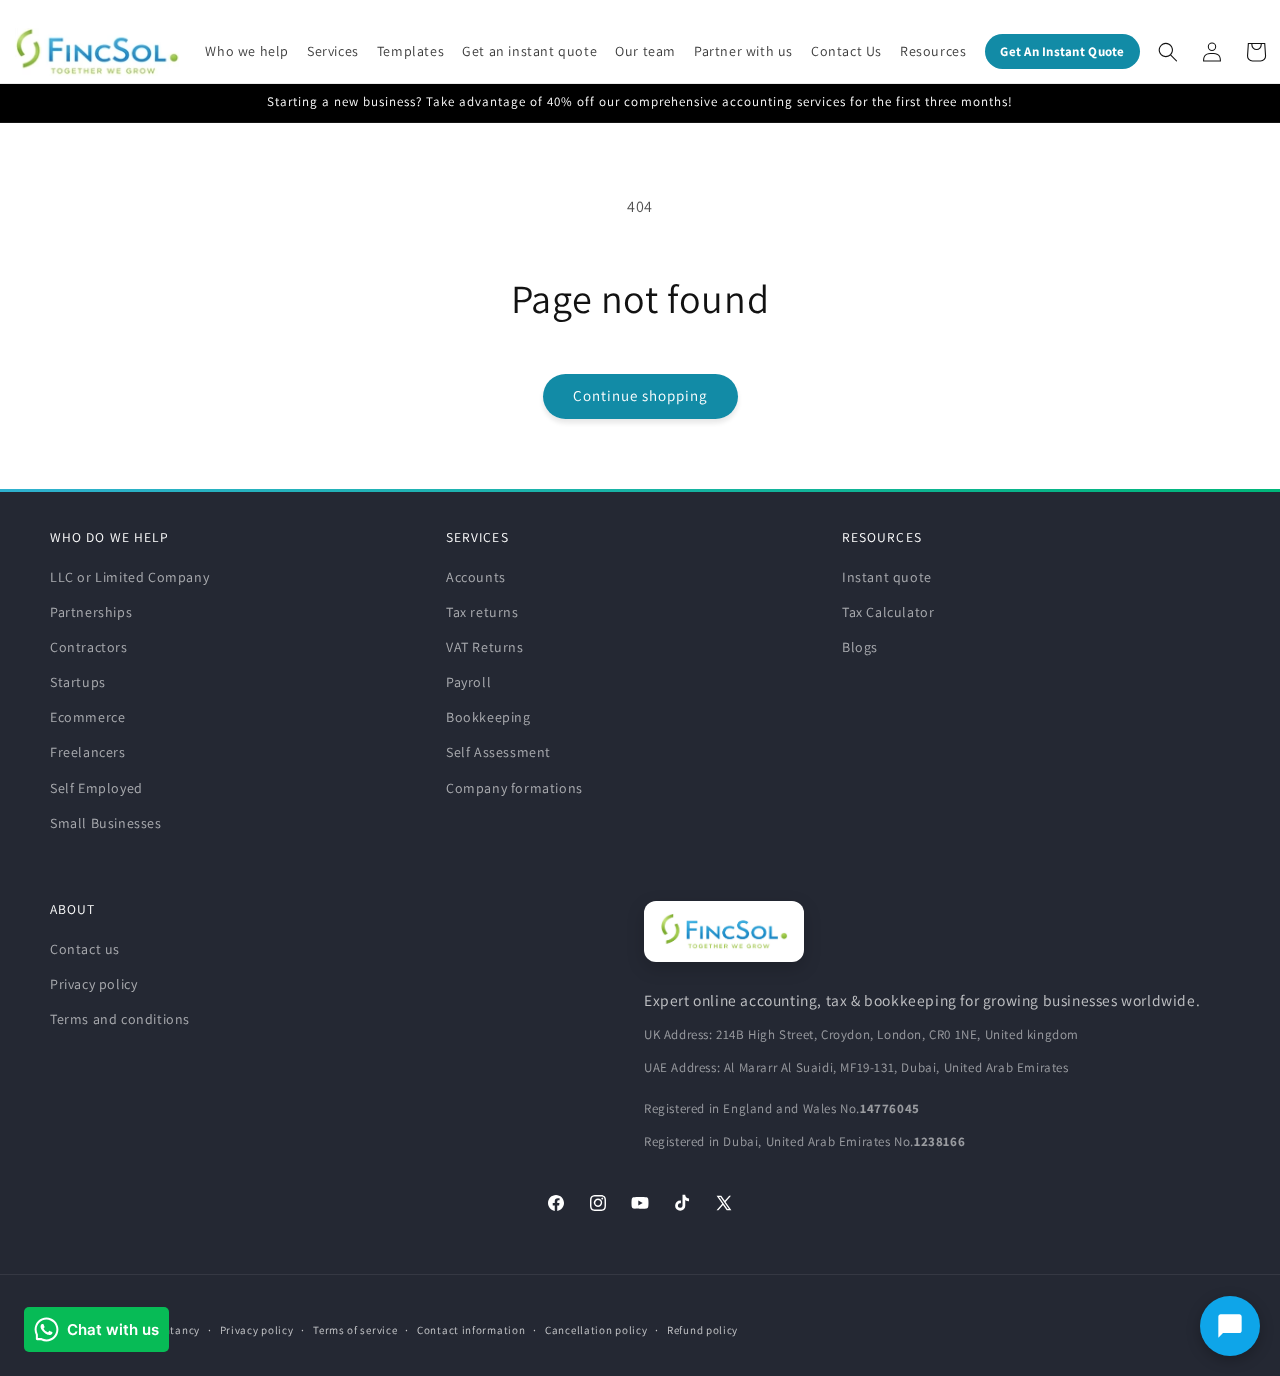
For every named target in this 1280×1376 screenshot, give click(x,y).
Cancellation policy (596, 1330)
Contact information (471, 1330)
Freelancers (88, 752)
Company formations (514, 788)
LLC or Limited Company (129, 577)
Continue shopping (640, 395)
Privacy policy (93, 984)
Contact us (85, 949)
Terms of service (355, 1330)
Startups (78, 682)
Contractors (89, 647)
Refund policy (702, 1330)
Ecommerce (87, 717)
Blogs (860, 647)
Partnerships (91, 612)
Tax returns (482, 612)
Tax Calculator (888, 612)
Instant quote (887, 577)
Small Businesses (106, 823)
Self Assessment (498, 752)
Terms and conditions (120, 1019)
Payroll (468, 682)
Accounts (476, 577)
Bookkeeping (488, 717)
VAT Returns (485, 647)
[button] (247, 51)
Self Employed (96, 788)
